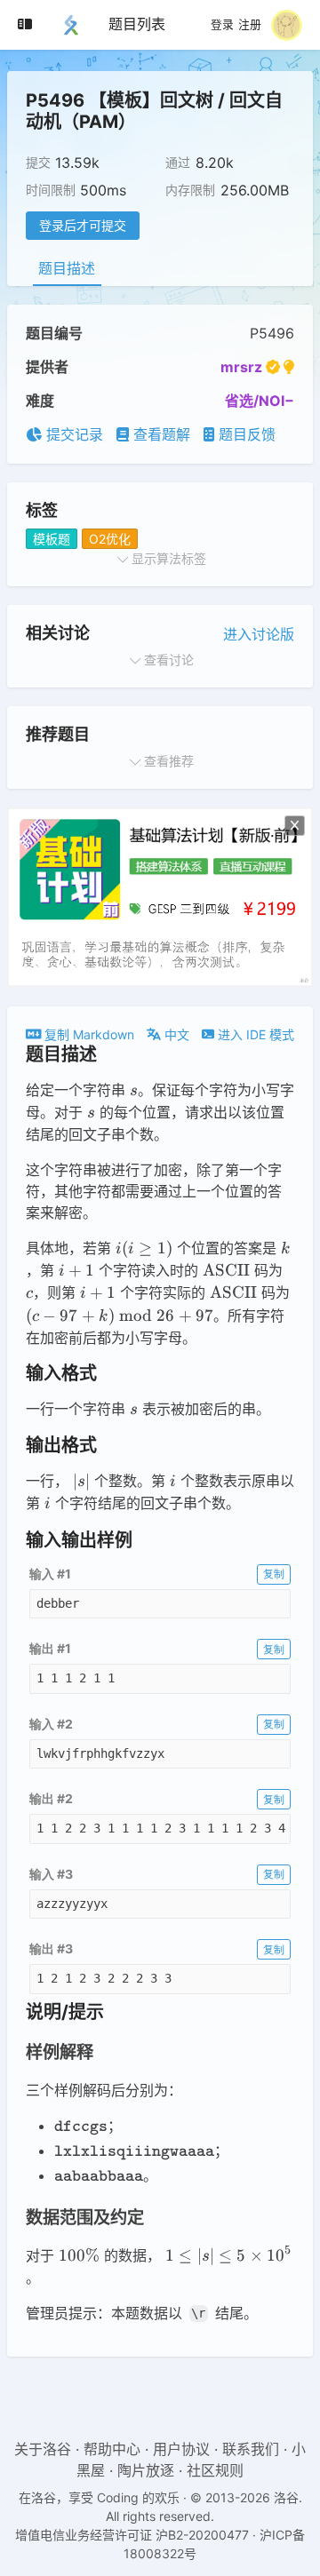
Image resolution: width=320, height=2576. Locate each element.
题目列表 (137, 24)
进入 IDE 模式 (254, 1034)
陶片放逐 (146, 2470)
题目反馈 (245, 434)
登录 (222, 25)
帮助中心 (112, 2449)
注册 (250, 25)
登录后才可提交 (83, 225)
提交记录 (72, 434)
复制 (274, 1574)
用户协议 (181, 2449)
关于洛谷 (43, 2449)
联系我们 (251, 2449)
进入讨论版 (259, 634)
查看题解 (160, 434)
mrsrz (241, 367)
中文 (175, 1034)
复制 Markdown (88, 1034)
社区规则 (215, 2470)
